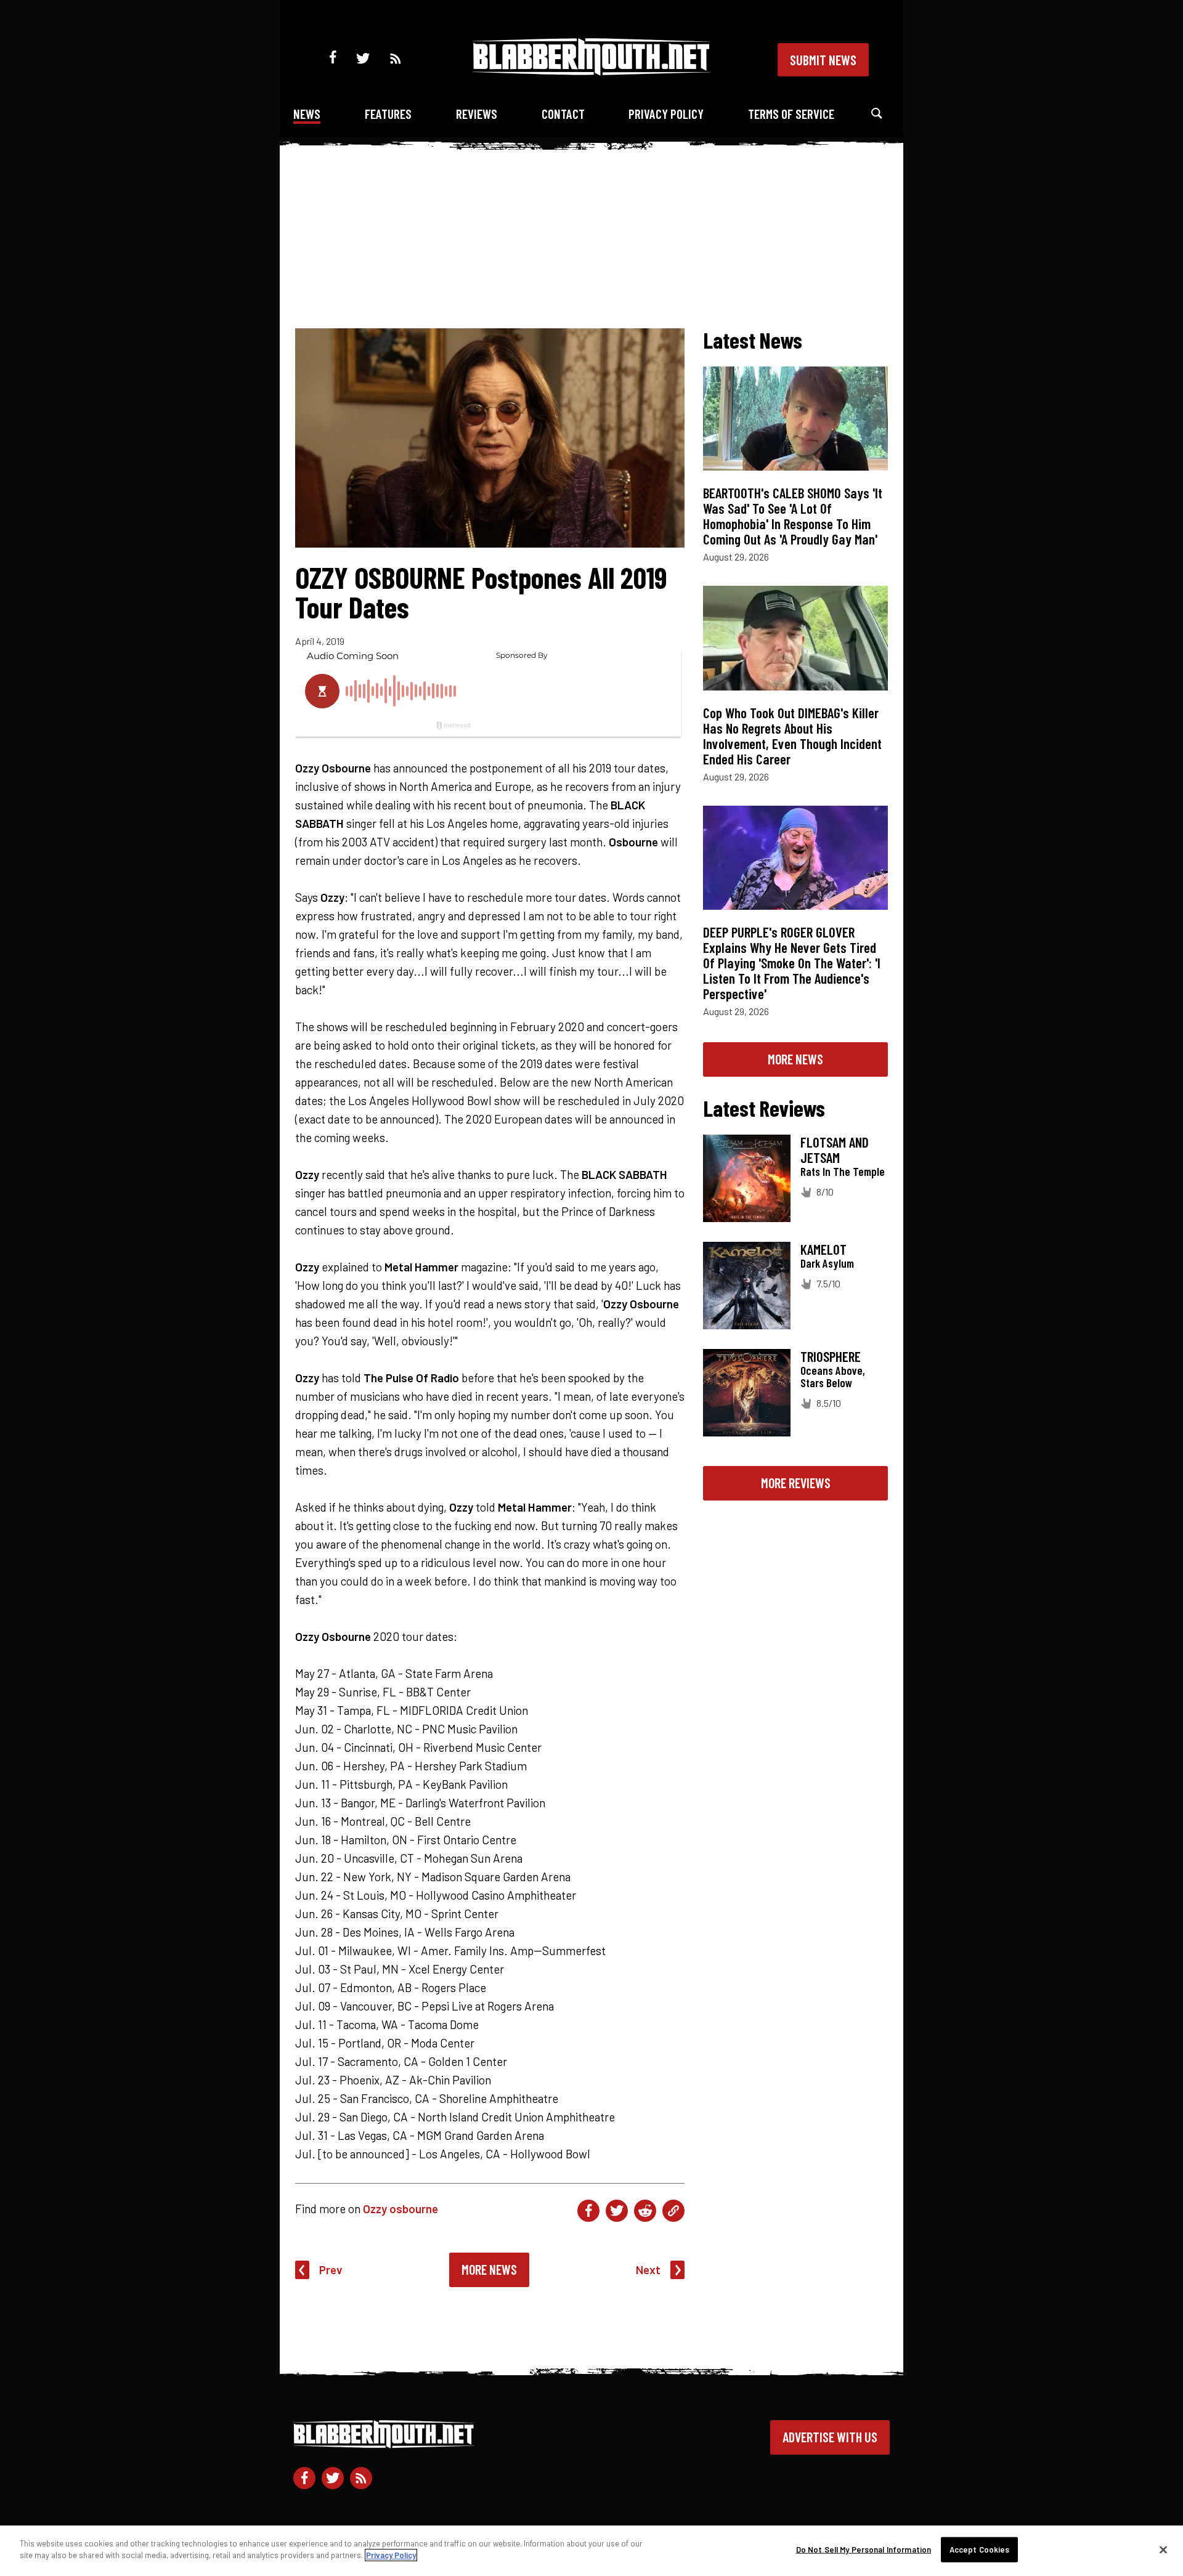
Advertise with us (830, 2437)
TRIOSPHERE (831, 1356)
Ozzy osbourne (400, 2209)
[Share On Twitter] (617, 2211)
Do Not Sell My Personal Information (864, 2550)
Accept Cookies (980, 2550)
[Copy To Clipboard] (673, 2211)
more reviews (796, 1483)
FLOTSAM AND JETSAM (835, 1150)
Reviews (477, 114)
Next (648, 2270)
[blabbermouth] (591, 71)
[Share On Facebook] (588, 2211)
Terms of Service (791, 114)
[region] (591, 2551)
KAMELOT (823, 1249)
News (307, 114)
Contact (563, 114)
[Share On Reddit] (645, 2211)
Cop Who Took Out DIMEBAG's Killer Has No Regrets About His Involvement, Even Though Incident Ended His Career (792, 736)
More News (489, 2269)
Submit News (823, 60)
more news (795, 1059)
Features (388, 114)
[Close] (1163, 2550)
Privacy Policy (666, 114)
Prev (331, 2270)
